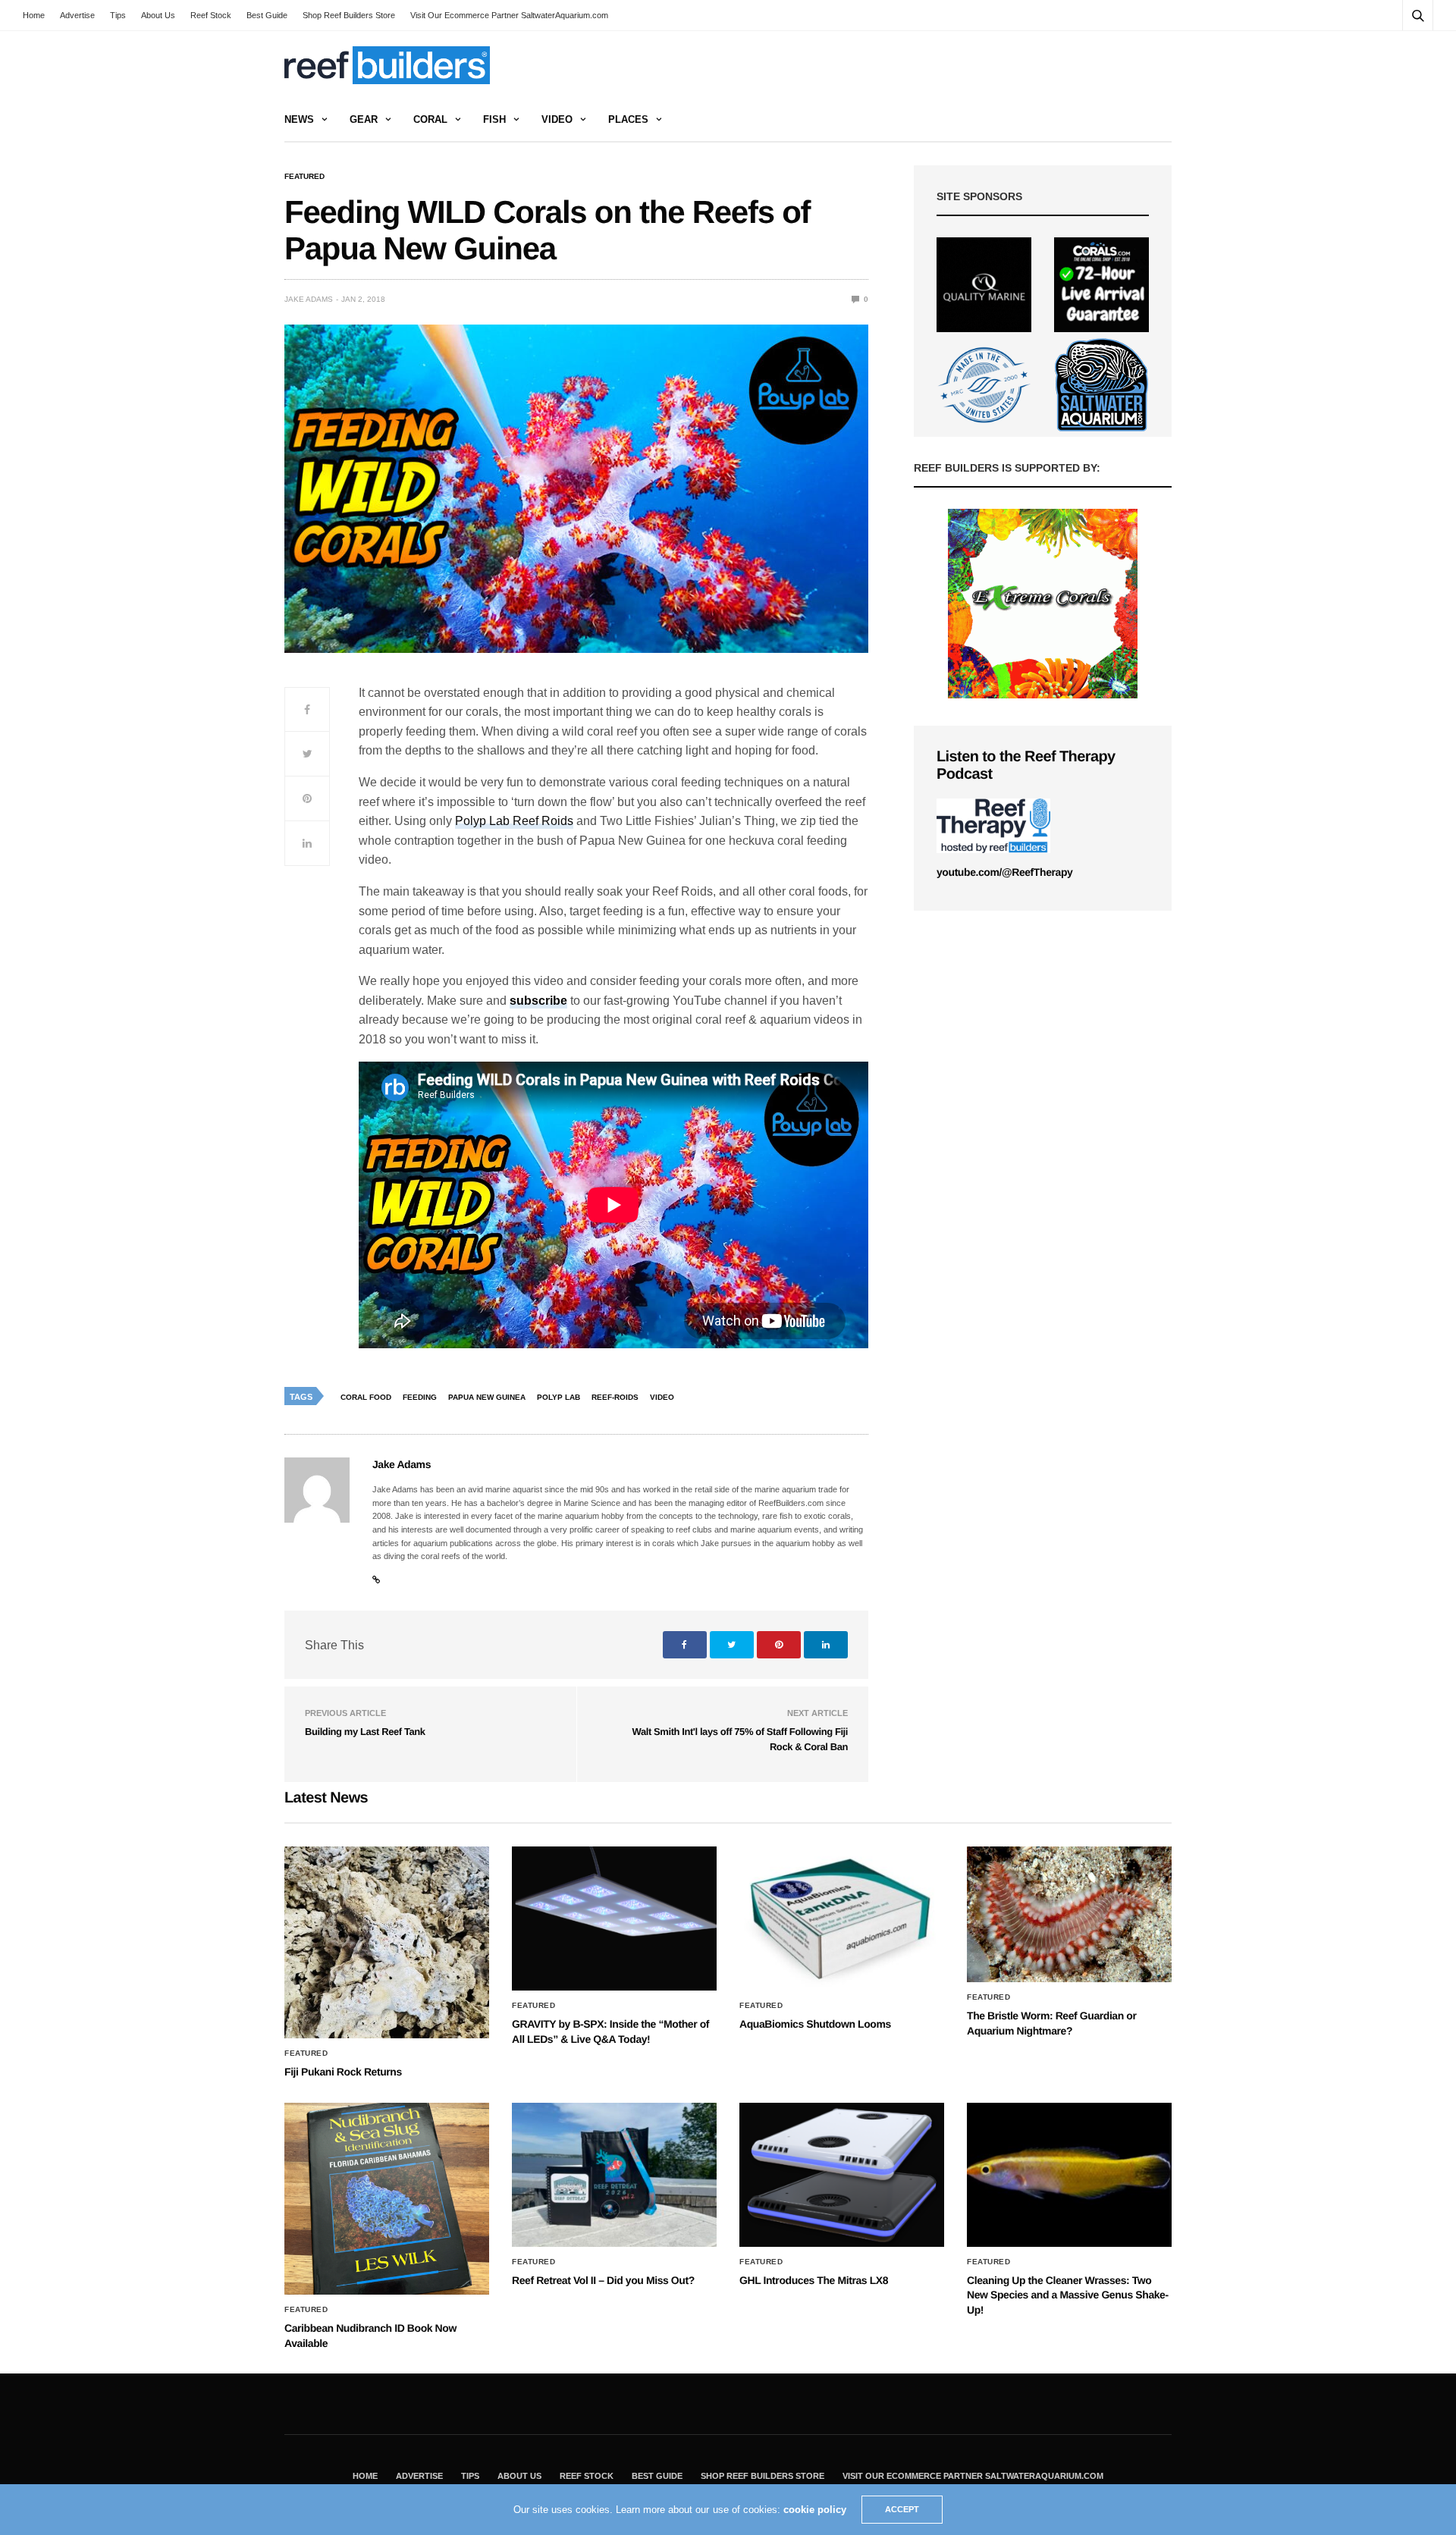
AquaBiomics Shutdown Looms (815, 2024)
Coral (430, 119)
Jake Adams (309, 299)
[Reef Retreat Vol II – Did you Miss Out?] (614, 2175)
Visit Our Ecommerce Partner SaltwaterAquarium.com (509, 15)
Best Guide (267, 15)
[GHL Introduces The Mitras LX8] (842, 2175)
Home (34, 15)
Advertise (77, 15)
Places (628, 119)
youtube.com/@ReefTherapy (1004, 872)
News (299, 119)
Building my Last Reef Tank (365, 1732)
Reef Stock (211, 15)
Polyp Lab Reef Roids (514, 821)
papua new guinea (487, 1397)
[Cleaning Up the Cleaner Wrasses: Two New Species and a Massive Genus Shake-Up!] (1069, 2175)
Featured (304, 177)
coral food (366, 1397)
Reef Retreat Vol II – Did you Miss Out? (603, 2280)
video (662, 1397)
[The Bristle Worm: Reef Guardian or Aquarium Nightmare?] (1069, 1914)
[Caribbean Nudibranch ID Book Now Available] (387, 2199)
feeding (420, 1397)
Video (557, 119)
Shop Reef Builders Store (349, 15)
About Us (158, 15)
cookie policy (815, 2510)
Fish (494, 119)
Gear (364, 119)
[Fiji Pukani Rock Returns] (387, 1942)
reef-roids (615, 1397)
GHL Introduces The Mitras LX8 (814, 2280)
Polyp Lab (559, 1397)
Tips (118, 15)
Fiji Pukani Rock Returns (343, 2072)
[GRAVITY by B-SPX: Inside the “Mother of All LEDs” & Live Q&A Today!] (614, 1919)
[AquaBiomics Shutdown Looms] (842, 1919)
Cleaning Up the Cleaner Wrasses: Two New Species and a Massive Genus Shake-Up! (1068, 2295)
